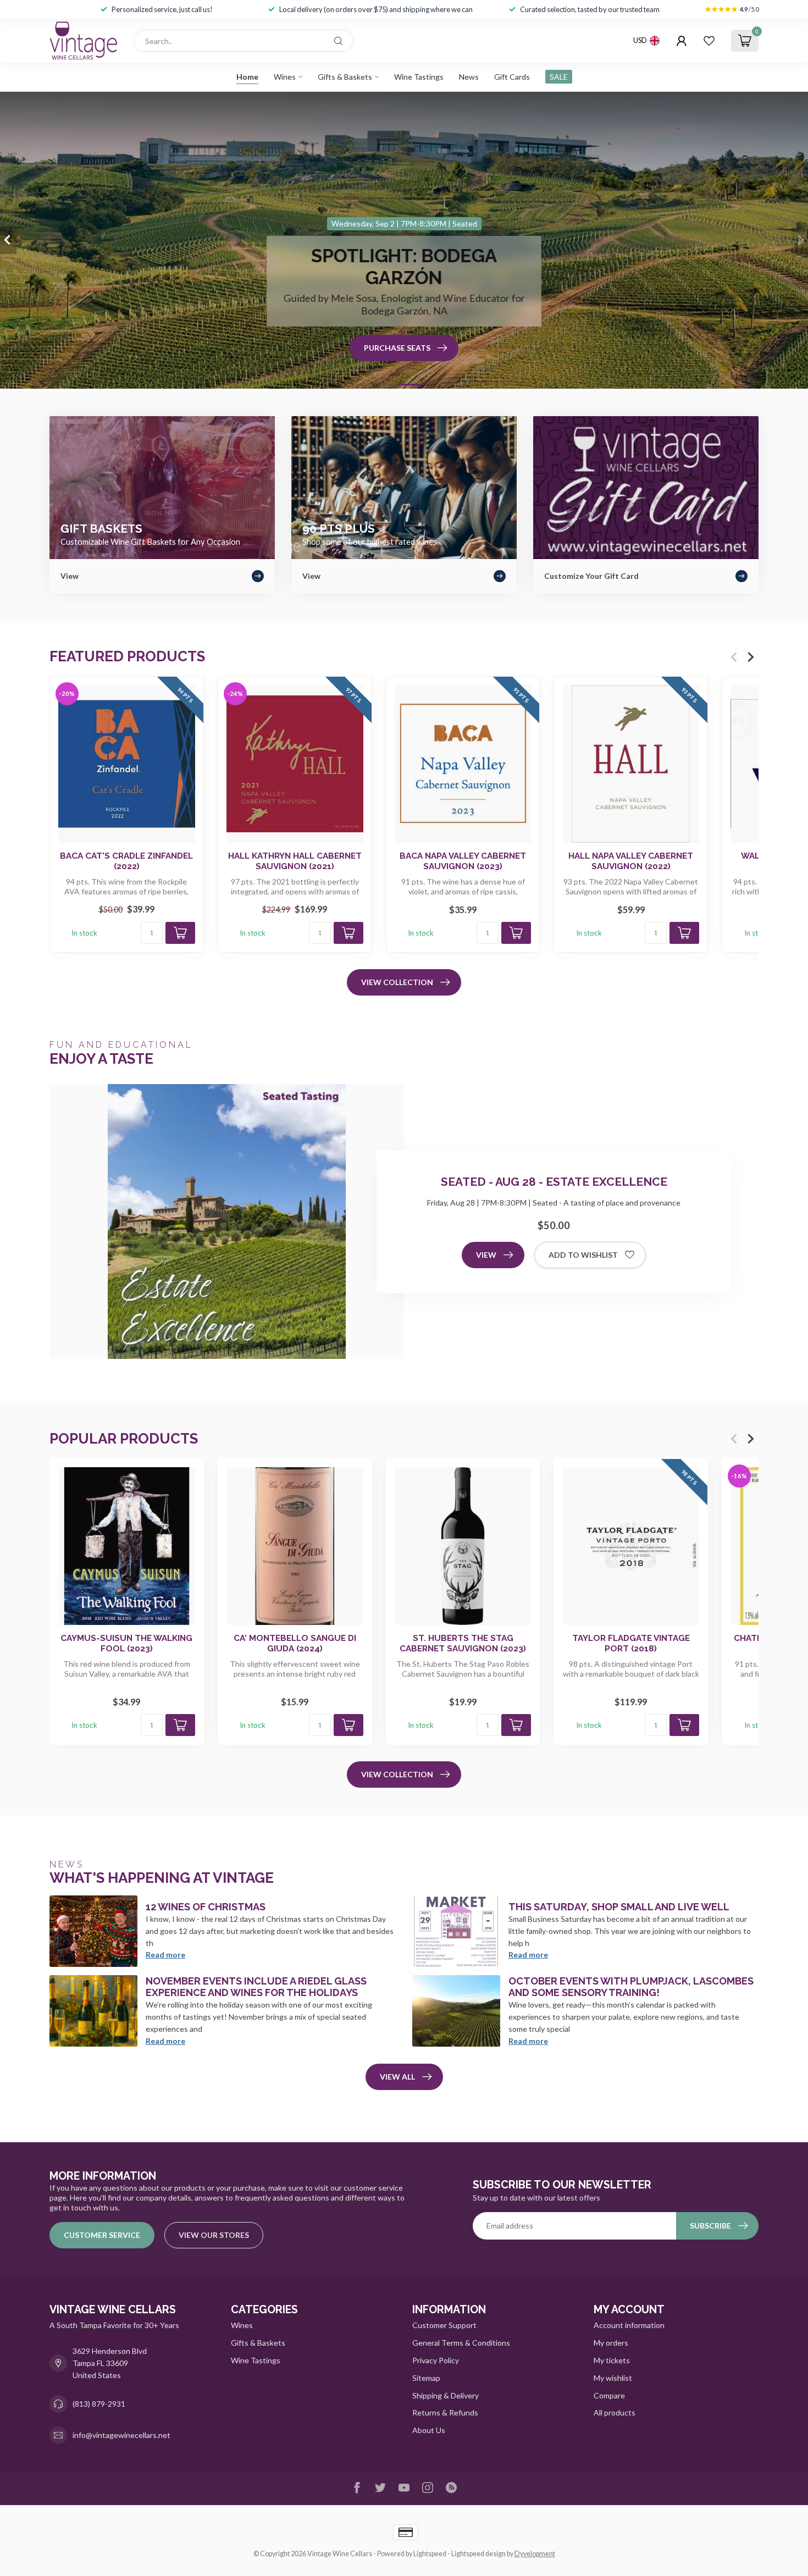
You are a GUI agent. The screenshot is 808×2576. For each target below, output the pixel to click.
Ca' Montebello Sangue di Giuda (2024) (295, 1643)
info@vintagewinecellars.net (121, 2435)
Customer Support (444, 2325)
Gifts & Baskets (345, 77)
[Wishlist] (709, 41)
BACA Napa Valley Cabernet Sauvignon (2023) (463, 861)
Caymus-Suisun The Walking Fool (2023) (126, 1643)
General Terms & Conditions (461, 2343)
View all (397, 2077)
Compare (609, 2395)
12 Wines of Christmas (206, 1907)
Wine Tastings (419, 77)
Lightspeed (430, 2554)
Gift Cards (512, 77)
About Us (429, 2430)
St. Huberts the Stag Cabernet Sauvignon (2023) (463, 1643)
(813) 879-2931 (99, 2404)
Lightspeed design (478, 2554)
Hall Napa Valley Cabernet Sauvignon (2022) (631, 861)
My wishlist (613, 2378)
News (469, 77)
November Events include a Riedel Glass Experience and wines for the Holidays (256, 1987)
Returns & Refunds (445, 2412)
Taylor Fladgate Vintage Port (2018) (631, 1643)
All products (615, 2412)
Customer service (102, 2235)
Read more (165, 1955)
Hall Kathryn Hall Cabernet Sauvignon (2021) (295, 861)
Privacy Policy (436, 2360)
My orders (611, 2343)
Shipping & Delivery (445, 2395)
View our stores (214, 2235)
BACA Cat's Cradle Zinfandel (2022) (126, 861)
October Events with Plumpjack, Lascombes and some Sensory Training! (631, 1987)
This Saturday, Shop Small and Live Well (619, 1907)
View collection (397, 982)
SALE (559, 77)
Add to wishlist (583, 1255)
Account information (629, 2325)
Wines (285, 77)
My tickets (612, 2360)
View (486, 1255)
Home (247, 77)
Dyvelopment (535, 2554)
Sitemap (426, 2378)
